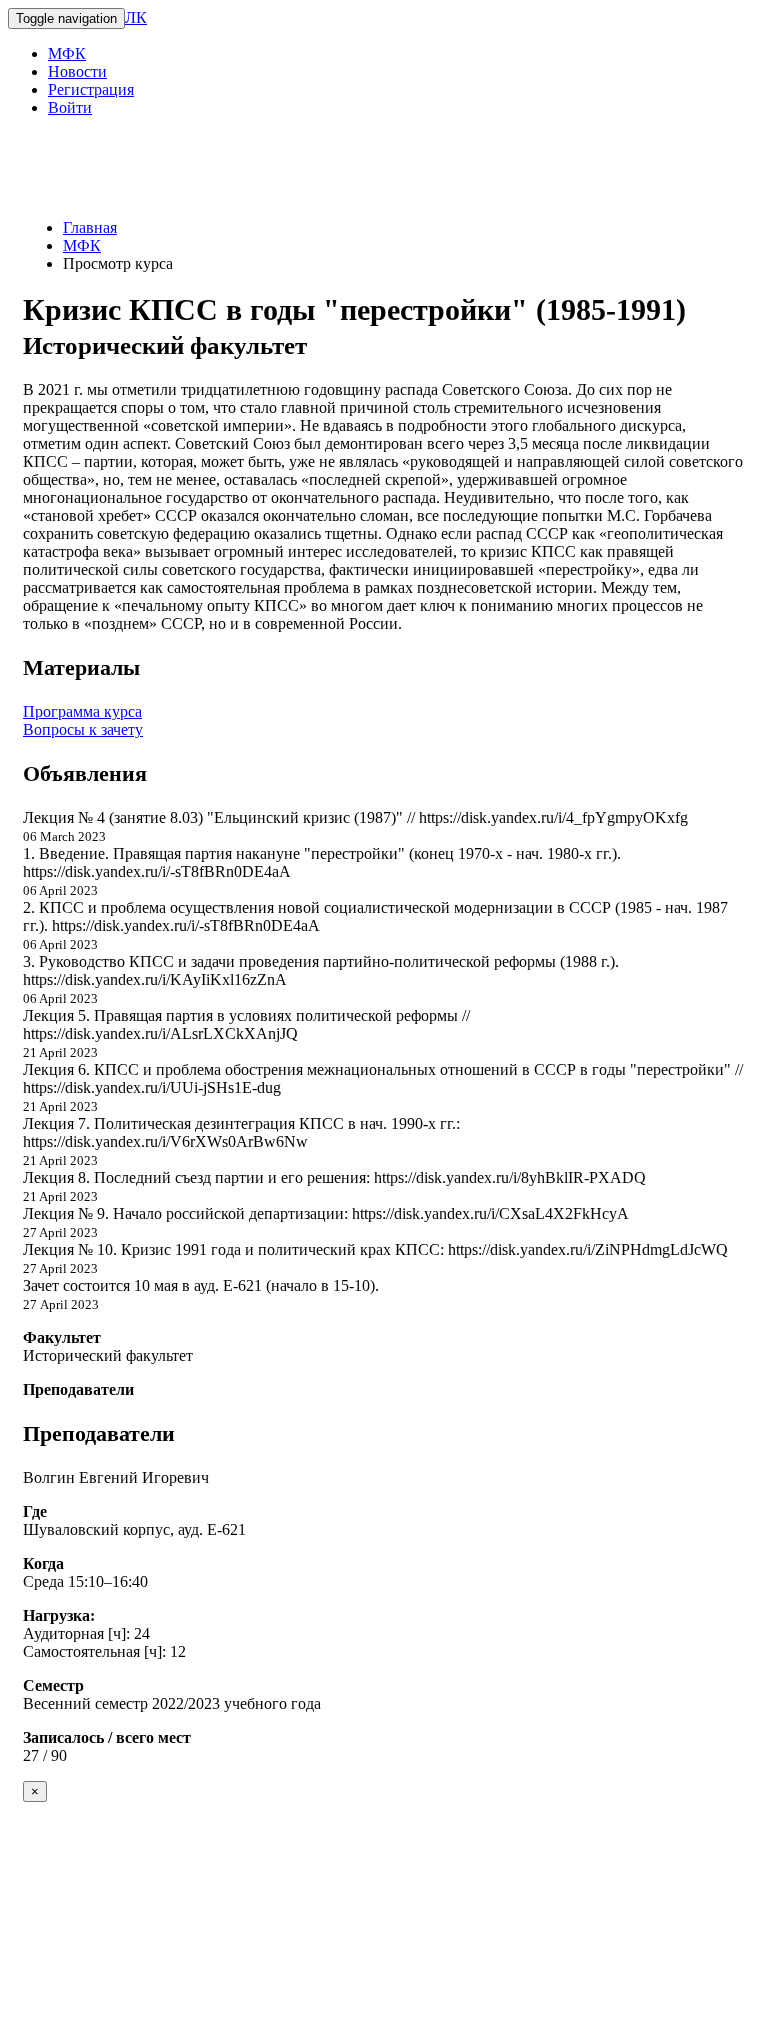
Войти (70, 107)
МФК (67, 53)
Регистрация (91, 89)
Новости (77, 71)
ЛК (136, 17)
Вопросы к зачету (83, 729)
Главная (90, 227)
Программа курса (82, 711)
